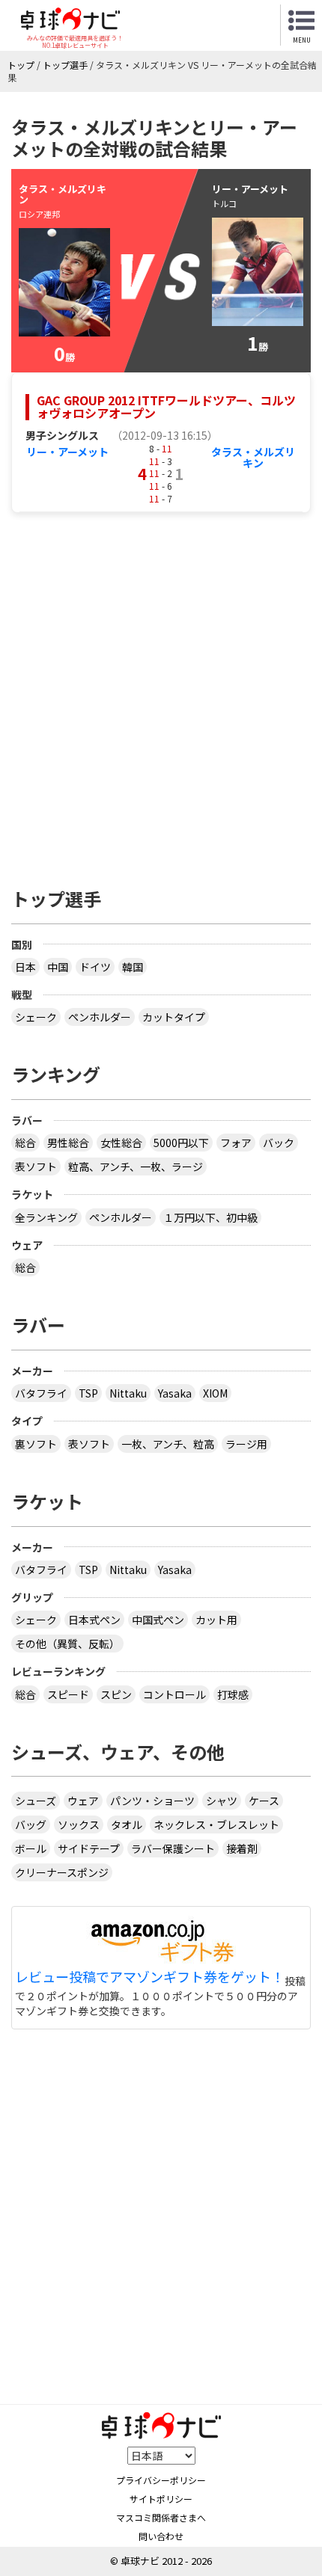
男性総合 (68, 1143)
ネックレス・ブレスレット (216, 1825)
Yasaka (175, 1393)
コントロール (174, 1694)
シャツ (222, 1801)
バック (279, 1143)
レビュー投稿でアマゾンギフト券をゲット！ (150, 1977)
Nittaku (128, 1393)
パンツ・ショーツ (152, 1801)
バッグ (31, 1825)
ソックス (79, 1825)
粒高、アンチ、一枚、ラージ (136, 1166)
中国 (58, 967)
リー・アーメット (67, 452)
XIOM (215, 1393)
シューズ (36, 1801)
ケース (264, 1801)
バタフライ (41, 1393)
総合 (25, 1143)
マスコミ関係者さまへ (161, 2517)
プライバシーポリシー (161, 2480)
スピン (116, 1694)
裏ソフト (36, 1444)
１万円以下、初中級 (210, 1217)
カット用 (216, 1620)
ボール (31, 1848)
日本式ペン (94, 1620)
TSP (88, 1393)
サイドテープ (89, 1848)
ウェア (83, 1801)
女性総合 (121, 1143)
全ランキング (46, 1217)
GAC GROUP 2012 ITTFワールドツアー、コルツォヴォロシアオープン (166, 407)
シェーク (36, 1017)
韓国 (133, 967)
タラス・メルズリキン (253, 457)
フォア (236, 1143)
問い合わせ (161, 2536)
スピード (68, 1694)
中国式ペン (158, 1620)
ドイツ (95, 967)
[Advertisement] (161, 692)
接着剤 (242, 1848)
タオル (127, 1825)
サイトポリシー (161, 2499)
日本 (25, 967)
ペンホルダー (100, 1017)
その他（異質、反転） (67, 1644)
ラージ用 (246, 1444)
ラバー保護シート (173, 1848)
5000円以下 (181, 1143)
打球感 (233, 1694)
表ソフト (36, 1166)
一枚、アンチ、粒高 (168, 1444)
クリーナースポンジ (62, 1872)
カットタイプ (174, 1017)
